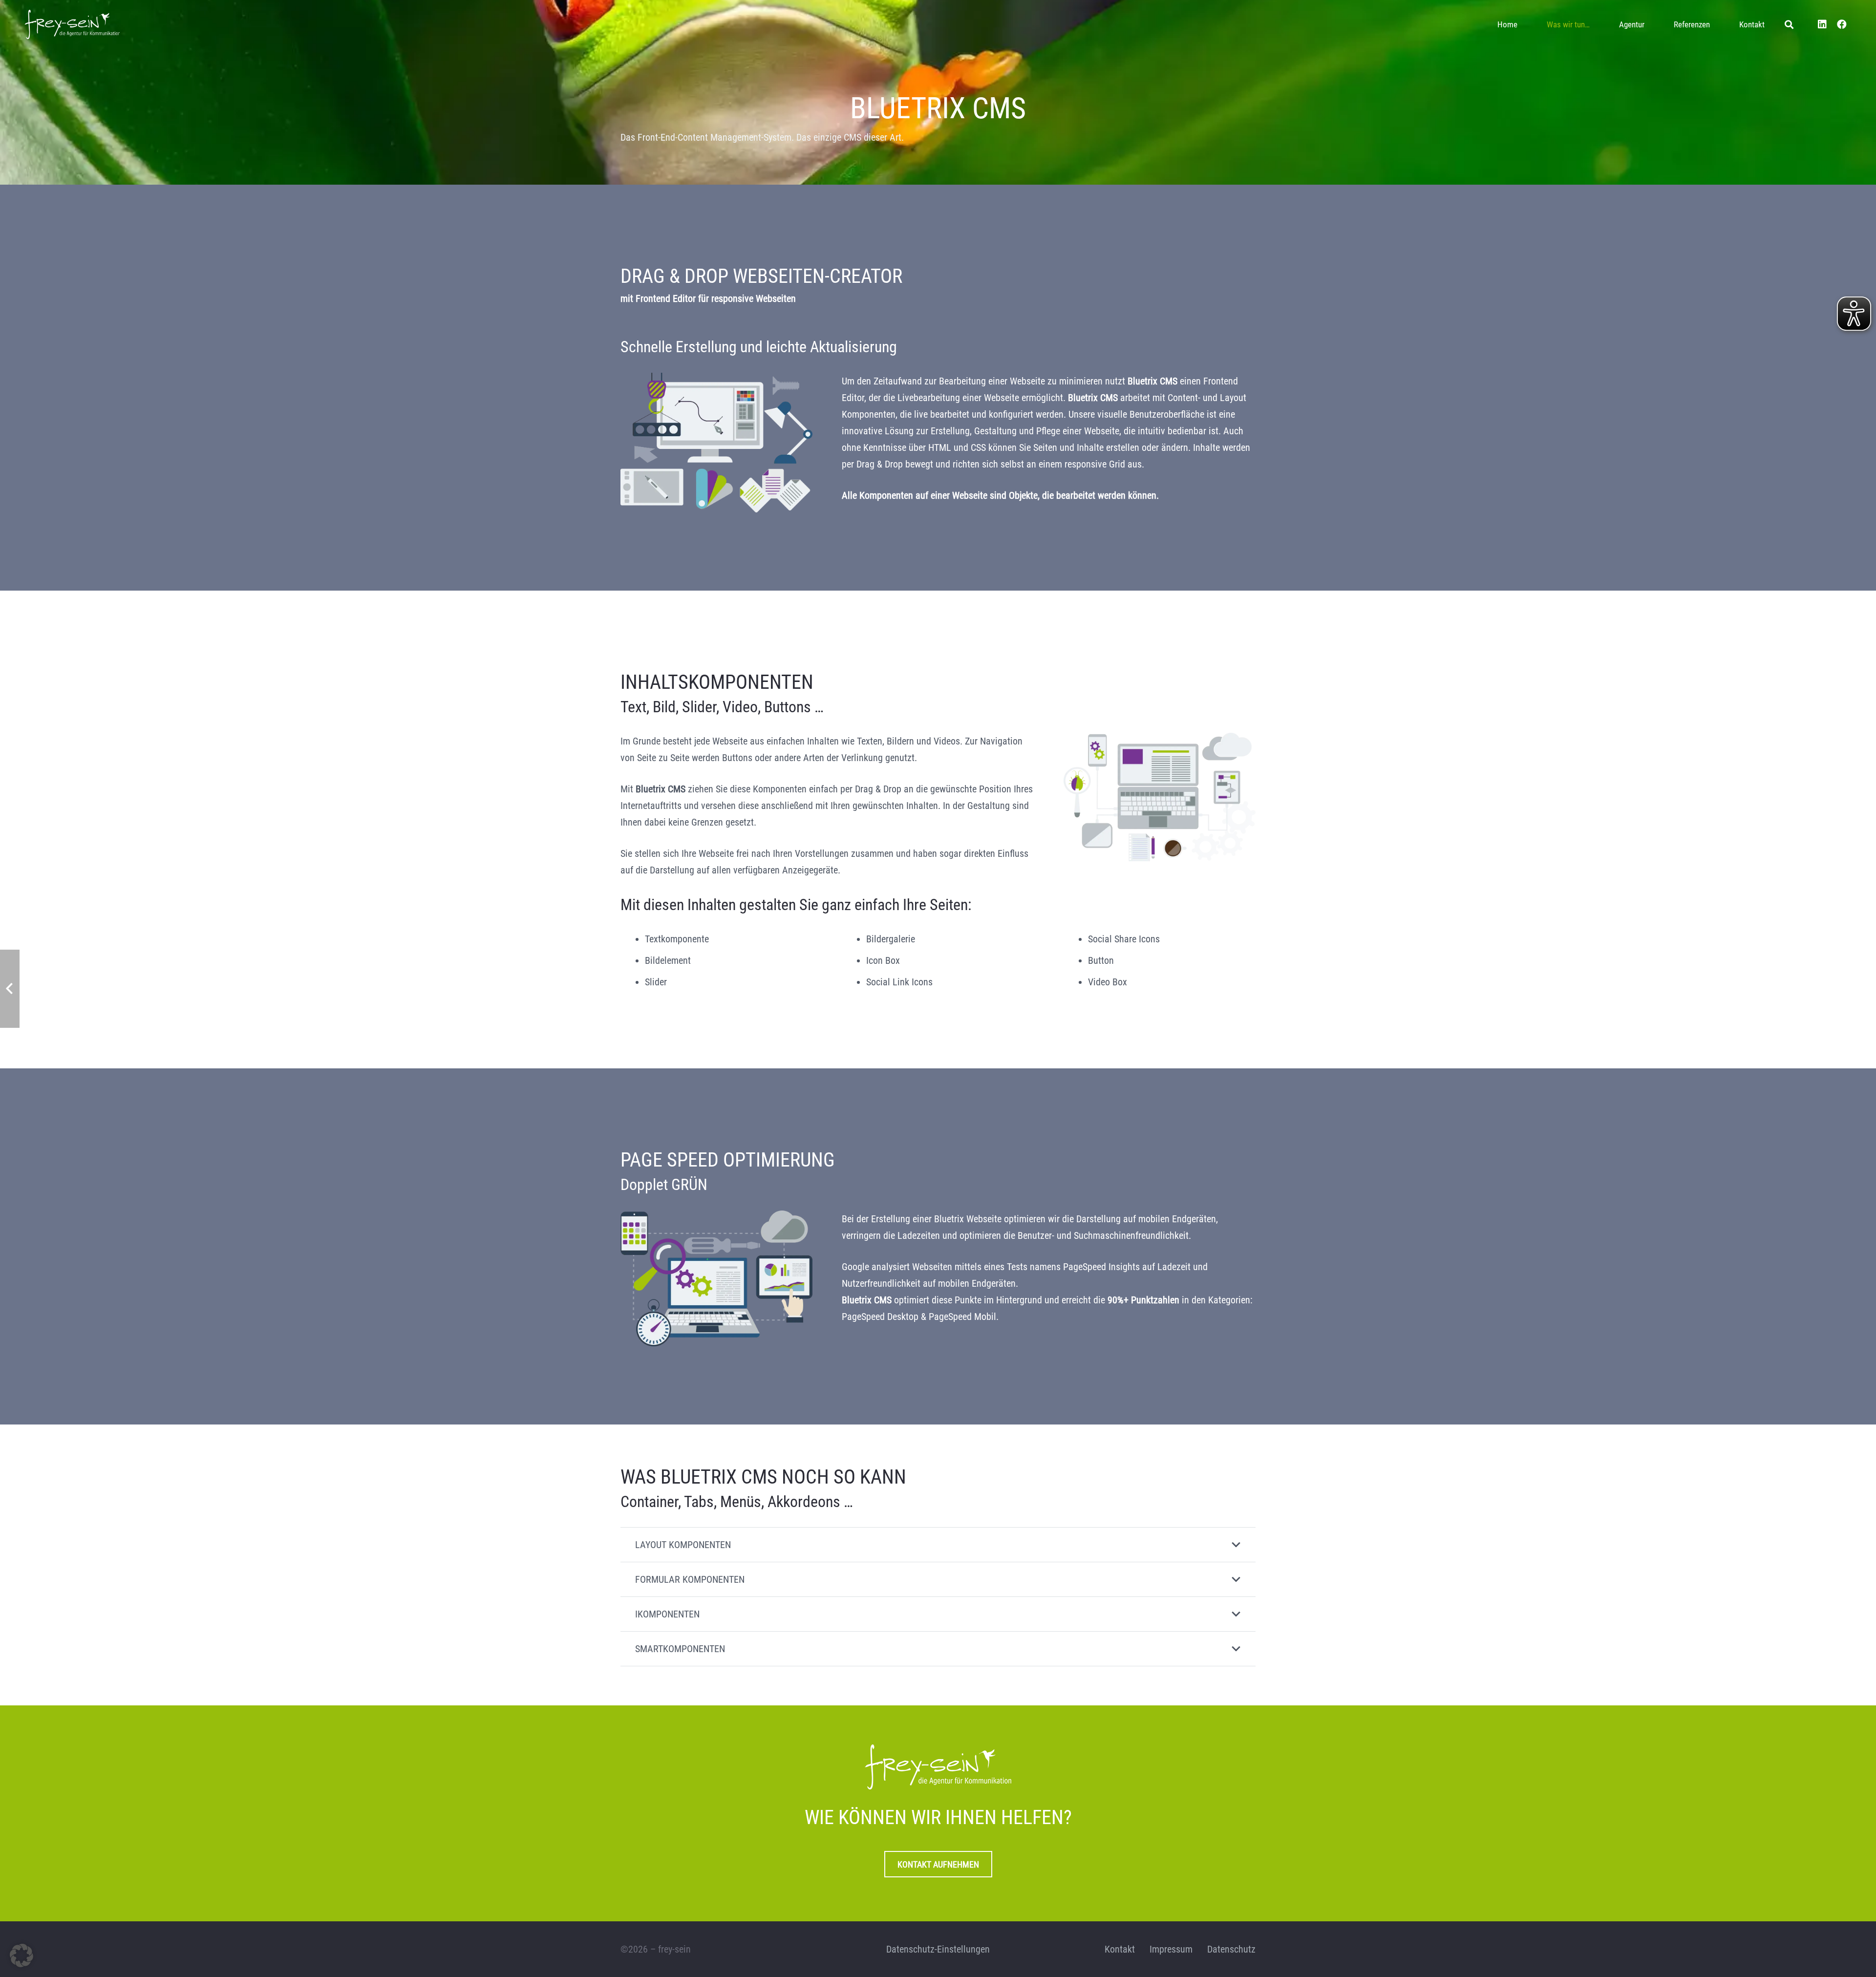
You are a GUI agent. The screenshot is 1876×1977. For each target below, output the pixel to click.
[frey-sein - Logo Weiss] (72, 24)
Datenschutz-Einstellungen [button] (938, 1949)
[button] (1598, 24)
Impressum (1171, 1949)
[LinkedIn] (1822, 24)
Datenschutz (1231, 1949)
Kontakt (1120, 1949)
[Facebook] (1842, 24)
